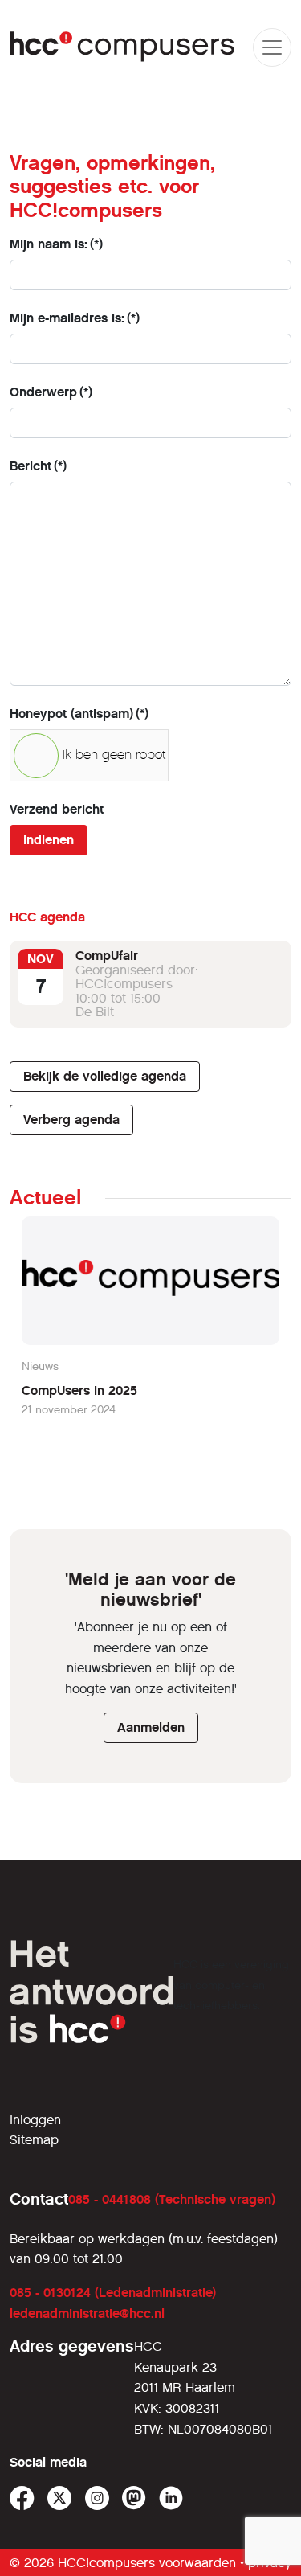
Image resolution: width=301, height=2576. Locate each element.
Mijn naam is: (56, 244)
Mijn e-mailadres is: (75, 318)
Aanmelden (151, 1727)
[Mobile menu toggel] (272, 47)
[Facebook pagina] (22, 2498)
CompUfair (107, 956)
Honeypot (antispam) (79, 714)
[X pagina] (60, 2498)
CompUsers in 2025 (79, 1391)
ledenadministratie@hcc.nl (87, 2313)
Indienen (49, 840)
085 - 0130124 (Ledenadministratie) (113, 2293)
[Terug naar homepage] (122, 47)
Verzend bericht (57, 809)
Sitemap (34, 2140)
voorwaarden (197, 2563)
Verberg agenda (71, 1120)
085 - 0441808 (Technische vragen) (172, 2199)
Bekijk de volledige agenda (105, 1076)
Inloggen (35, 2120)
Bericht (38, 466)
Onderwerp (51, 392)
